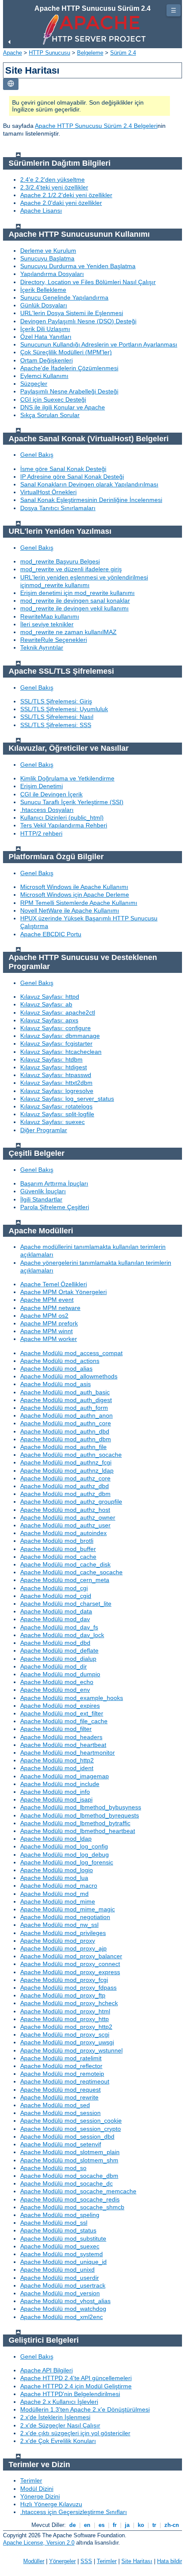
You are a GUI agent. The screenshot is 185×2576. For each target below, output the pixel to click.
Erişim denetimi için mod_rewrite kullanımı (77, 593)
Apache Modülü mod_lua (54, 1878)
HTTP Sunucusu (49, 53)
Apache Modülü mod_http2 (57, 1760)
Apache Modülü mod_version (60, 2293)
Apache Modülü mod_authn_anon (66, 1415)
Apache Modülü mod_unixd (57, 2269)
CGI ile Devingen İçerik (51, 794)
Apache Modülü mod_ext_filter (62, 1713)
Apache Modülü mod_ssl (54, 2223)
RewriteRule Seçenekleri (54, 640)
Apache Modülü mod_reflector (61, 2066)
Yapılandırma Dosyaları (52, 274)
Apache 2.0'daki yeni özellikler (61, 203)
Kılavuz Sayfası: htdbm (51, 1059)
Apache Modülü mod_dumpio (60, 1674)
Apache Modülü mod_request (60, 2090)
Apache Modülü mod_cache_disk (65, 1564)
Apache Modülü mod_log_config (64, 1846)
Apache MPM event (47, 1300)
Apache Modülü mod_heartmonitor (68, 1752)
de (72, 2525)
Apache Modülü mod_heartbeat (63, 1745)
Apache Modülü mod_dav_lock (62, 1635)
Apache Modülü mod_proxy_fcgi (64, 1980)
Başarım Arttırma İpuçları (54, 1183)
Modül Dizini (37, 2489)
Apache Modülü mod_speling (60, 2215)
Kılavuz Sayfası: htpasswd (56, 1075)
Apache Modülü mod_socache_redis (70, 2199)
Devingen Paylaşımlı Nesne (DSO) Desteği (78, 321)
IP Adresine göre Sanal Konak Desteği (72, 477)
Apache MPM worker (49, 1339)
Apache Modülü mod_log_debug (65, 1855)
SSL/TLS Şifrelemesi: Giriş (56, 701)
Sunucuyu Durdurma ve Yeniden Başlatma (78, 266)
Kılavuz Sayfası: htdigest (54, 1067)
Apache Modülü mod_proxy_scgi (65, 2034)
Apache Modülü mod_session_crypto (71, 2129)
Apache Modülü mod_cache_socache (71, 1572)
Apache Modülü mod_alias (56, 1368)
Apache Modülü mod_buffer (58, 1549)
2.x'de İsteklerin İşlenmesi (55, 2417)
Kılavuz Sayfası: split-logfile (57, 1114)
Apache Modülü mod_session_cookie (71, 2121)
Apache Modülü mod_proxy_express (70, 1972)
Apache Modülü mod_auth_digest (66, 1400)
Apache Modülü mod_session (60, 2113)
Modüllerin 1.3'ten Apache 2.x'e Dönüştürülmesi (85, 2409)
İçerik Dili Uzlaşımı (45, 329)
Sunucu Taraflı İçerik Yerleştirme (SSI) (72, 802)
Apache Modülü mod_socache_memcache (78, 2191)
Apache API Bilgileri (46, 2370)
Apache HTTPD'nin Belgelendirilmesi (70, 2394)
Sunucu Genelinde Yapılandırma (64, 297)
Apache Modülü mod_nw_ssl (59, 1925)
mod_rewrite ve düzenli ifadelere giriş (71, 569)
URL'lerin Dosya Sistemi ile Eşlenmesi (72, 313)
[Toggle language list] (11, 84)
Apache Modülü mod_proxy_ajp (63, 1948)
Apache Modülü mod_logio (57, 1870)
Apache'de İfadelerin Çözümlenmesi (69, 368)
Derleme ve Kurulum (48, 251)
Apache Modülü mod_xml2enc (62, 2317)
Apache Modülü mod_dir (54, 1666)
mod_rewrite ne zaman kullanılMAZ (68, 632)
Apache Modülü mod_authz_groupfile (71, 1502)
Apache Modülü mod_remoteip (62, 2074)
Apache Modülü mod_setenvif (61, 2144)
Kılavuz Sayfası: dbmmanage (60, 1036)
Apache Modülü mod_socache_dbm (69, 2176)
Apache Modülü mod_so (53, 2168)
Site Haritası (137, 2561)
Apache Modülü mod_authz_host (65, 1510)
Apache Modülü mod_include (60, 1784)
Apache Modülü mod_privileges (63, 1933)
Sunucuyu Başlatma (47, 258)
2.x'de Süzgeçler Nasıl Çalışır (60, 2425)
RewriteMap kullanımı (50, 616)
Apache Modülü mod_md (54, 1894)
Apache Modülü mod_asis (55, 1384)
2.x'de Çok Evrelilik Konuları (58, 2441)
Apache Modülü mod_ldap (56, 1839)
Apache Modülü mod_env (55, 1690)
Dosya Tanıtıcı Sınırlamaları (58, 508)
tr (154, 2525)
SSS (86, 2561)
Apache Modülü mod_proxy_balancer (71, 1956)
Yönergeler (62, 2561)
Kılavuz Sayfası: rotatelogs (56, 1106)
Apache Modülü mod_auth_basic (65, 1392)
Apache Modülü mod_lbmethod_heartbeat (78, 1831)
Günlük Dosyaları (44, 305)
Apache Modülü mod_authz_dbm (65, 1494)
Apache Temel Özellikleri (54, 1284)
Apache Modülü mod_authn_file (63, 1447)
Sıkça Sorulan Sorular (50, 415)
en (87, 2525)
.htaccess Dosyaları (47, 810)
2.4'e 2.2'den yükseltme (52, 180)
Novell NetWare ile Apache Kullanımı (70, 910)
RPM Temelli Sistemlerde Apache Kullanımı (79, 903)
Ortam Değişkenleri (46, 360)
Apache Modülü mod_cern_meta (65, 1580)
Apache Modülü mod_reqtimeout (65, 2081)
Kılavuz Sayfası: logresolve (57, 1091)
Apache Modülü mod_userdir (60, 2278)
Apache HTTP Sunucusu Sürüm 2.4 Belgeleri (96, 126)
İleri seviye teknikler (47, 624)
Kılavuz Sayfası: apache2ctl (58, 1012)
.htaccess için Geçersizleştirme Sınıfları (74, 2512)
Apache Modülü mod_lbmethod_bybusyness (81, 1807)
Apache (12, 53)
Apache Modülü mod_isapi (56, 1799)
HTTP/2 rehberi (41, 833)
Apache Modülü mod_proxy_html (65, 2011)
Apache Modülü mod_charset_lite (66, 1604)
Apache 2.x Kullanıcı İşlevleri (59, 2402)
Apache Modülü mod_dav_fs (59, 1627)
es (102, 2525)
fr (115, 2525)
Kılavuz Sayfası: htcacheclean (61, 1052)
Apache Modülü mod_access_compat (71, 1353)
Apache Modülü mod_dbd (55, 1643)
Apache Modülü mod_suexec (60, 2246)
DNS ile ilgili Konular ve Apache (63, 407)
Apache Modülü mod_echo (57, 1682)
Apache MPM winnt (46, 1331)
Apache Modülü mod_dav (55, 1619)
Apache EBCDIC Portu (51, 934)
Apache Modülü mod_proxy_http (65, 2019)
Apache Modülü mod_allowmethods (69, 1376)
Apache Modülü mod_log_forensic (67, 1862)
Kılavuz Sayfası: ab (46, 1004)
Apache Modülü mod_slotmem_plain (70, 2152)
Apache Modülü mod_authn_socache (71, 1455)
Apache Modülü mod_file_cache (64, 1721)
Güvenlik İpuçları (43, 1191)
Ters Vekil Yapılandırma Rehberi (64, 825)
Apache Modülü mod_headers (61, 1737)
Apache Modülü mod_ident (57, 1768)
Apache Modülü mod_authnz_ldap (67, 1471)
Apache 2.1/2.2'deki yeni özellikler (66, 195)
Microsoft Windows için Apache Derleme (75, 895)
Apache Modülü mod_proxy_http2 (66, 2027)
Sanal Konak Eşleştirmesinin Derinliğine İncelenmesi (91, 500)
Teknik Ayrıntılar (42, 647)
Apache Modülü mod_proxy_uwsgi (67, 2042)
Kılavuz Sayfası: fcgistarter (56, 1043)
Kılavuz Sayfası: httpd (50, 997)
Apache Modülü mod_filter (56, 1729)
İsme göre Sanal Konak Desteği (63, 469)
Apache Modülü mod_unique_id (63, 2262)
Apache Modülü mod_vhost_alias (65, 2301)
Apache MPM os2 (44, 1316)
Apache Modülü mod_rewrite (59, 2097)
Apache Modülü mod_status (58, 2230)
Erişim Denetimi (42, 786)
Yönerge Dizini (40, 2496)
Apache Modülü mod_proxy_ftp (63, 1995)
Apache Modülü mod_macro (59, 1886)
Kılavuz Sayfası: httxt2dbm (56, 1083)
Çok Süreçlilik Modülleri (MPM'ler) (66, 352)
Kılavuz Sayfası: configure (55, 1028)
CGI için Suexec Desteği (53, 399)
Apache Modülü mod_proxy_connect (70, 1964)
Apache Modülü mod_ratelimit (61, 2058)
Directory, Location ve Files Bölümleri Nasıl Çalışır (88, 282)
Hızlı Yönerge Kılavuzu (51, 2504)
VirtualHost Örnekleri (48, 492)
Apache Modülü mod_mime (58, 1901)
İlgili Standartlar (41, 1199)
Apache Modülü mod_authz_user (65, 1525)
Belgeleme (90, 53)
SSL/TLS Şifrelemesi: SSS (56, 725)
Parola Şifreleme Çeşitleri (55, 1207)
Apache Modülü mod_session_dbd (67, 2136)
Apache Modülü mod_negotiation (65, 1917)
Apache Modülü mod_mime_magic (68, 1909)
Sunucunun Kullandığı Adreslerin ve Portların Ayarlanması (99, 344)
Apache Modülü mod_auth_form (64, 1408)
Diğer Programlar (44, 1130)
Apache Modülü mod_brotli (57, 1541)
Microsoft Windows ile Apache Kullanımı (74, 887)
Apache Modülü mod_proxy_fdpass (68, 1988)
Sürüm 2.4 (123, 53)
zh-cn (172, 2525)
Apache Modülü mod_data (56, 1611)
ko (141, 2525)
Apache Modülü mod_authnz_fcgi (66, 1462)
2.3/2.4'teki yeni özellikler (54, 187)
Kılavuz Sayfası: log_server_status (67, 1099)
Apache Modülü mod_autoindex (63, 1533)
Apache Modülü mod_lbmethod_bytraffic (75, 1823)
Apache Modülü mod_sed (55, 2105)
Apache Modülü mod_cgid (56, 1596)
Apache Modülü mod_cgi (54, 1588)
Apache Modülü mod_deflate (59, 1650)
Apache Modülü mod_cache (58, 1557)
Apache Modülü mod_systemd (62, 2254)
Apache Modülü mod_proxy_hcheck (69, 2003)
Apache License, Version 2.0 (39, 2543)
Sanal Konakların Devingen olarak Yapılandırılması (89, 484)
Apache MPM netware (50, 1308)
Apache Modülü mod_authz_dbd (65, 1486)
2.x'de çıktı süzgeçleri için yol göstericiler (75, 2433)
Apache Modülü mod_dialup (58, 1659)
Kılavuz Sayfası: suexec (52, 1122)
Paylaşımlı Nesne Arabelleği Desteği (69, 391)
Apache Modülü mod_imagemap (65, 1776)
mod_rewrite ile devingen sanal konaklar (75, 601)
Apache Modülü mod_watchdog (63, 2309)
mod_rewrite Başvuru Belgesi (60, 561)
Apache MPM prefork (49, 1323)
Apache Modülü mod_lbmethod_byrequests (80, 1815)
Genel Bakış (37, 455)
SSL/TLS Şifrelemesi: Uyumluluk (64, 709)
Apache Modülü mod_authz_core (65, 1478)
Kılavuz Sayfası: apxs (49, 1020)
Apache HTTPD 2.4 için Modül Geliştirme (76, 2386)
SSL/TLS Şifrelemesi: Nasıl (57, 717)
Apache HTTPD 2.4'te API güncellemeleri (76, 2378)
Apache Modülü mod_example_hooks (72, 1698)
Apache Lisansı (41, 211)
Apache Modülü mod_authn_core (66, 1423)
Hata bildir (170, 2561)
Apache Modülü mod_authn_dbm (66, 1439)
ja (127, 2525)
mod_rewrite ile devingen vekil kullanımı (74, 608)
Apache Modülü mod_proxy (58, 1941)
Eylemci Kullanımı (44, 376)
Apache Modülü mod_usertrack (63, 2285)
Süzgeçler (34, 384)
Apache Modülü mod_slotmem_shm (69, 2160)
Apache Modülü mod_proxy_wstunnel (71, 2050)
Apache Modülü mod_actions (60, 1361)
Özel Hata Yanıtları (46, 337)
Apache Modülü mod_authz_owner (68, 1517)
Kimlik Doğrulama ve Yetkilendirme (67, 778)
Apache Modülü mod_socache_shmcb (72, 2207)
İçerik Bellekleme (43, 290)
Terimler (31, 2480)
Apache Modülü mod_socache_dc (66, 2183)
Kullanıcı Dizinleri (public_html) (62, 817)
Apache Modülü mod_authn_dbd (65, 1431)
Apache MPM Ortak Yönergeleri (63, 1292)
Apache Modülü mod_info (55, 1792)
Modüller (34, 2561)
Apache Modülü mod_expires (60, 1706)
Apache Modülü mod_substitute (63, 2239)
